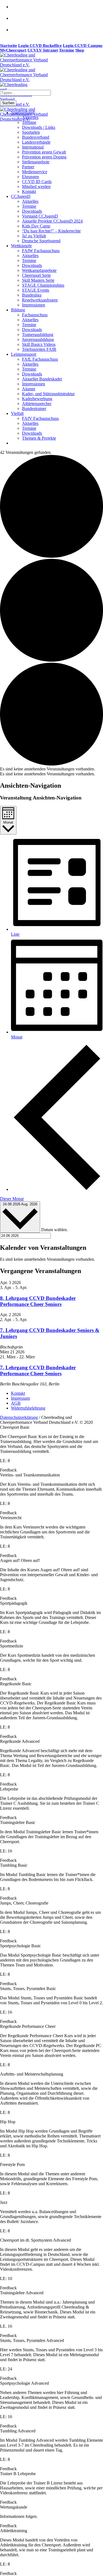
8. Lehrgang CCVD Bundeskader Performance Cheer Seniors (38, 1301)
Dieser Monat (12, 1199)
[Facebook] (17, 10)
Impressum (20, 1398)
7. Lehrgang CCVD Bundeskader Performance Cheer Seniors (38, 1370)
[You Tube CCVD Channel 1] (17, 33)
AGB (16, 1403)
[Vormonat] (57, 1189)
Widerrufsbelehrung (28, 1408)
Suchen (8, 103)
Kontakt (18, 1393)
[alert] (51, 769)
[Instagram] (17, 22)
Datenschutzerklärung (19, 1417)
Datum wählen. (55, 1230)
